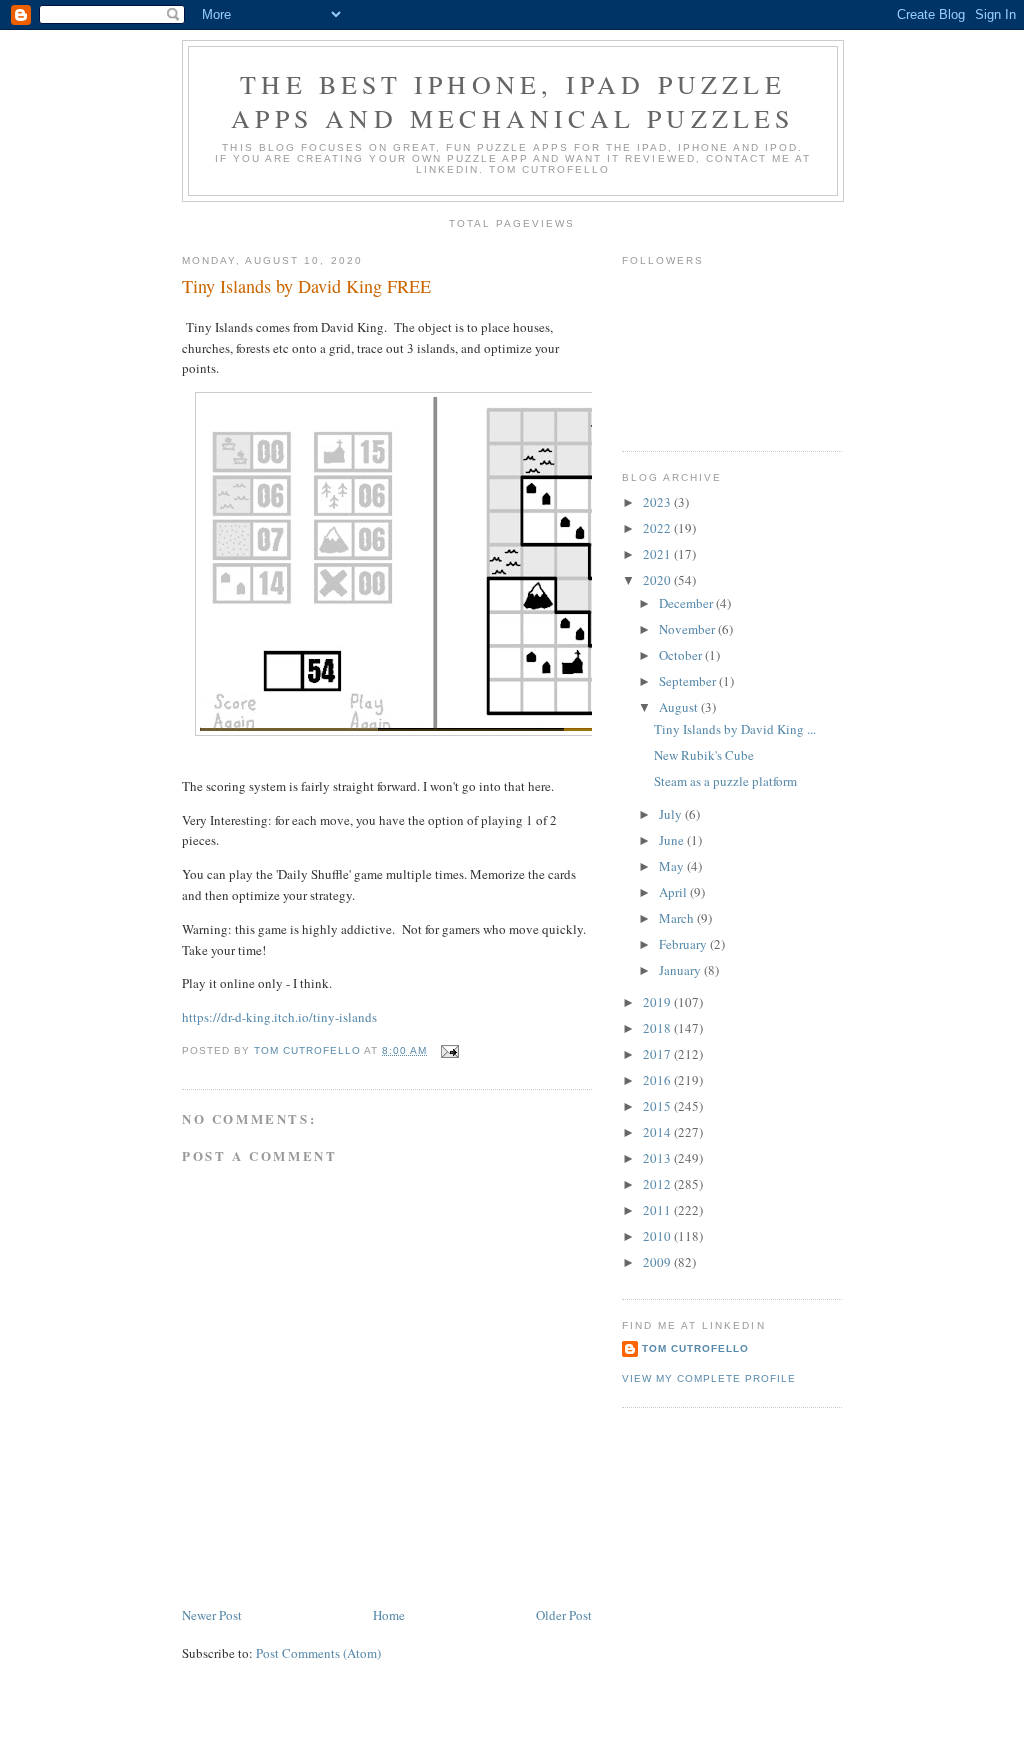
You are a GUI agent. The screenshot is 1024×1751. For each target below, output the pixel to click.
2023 (658, 502)
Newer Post (212, 1615)
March (678, 918)
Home (389, 1615)
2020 (658, 580)
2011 (658, 1210)
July (672, 814)
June (673, 840)
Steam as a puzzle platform (725, 781)
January (681, 970)
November (688, 629)
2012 (658, 1184)
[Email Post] (449, 1050)
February (684, 944)
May (673, 866)
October (682, 655)
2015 (658, 1106)
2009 (658, 1262)
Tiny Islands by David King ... (735, 729)
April (674, 892)
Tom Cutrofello (695, 1348)
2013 (658, 1158)
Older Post (564, 1615)
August (680, 707)
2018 (658, 1028)
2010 (658, 1236)
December (687, 603)
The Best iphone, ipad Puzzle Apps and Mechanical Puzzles (512, 101)
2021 (658, 554)
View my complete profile (709, 1378)
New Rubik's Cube (704, 755)
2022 (658, 528)
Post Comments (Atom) (318, 1653)
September (689, 681)
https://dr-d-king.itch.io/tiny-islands (279, 1017)
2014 (658, 1132)
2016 (658, 1080)
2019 (658, 1002)
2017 (658, 1054)
